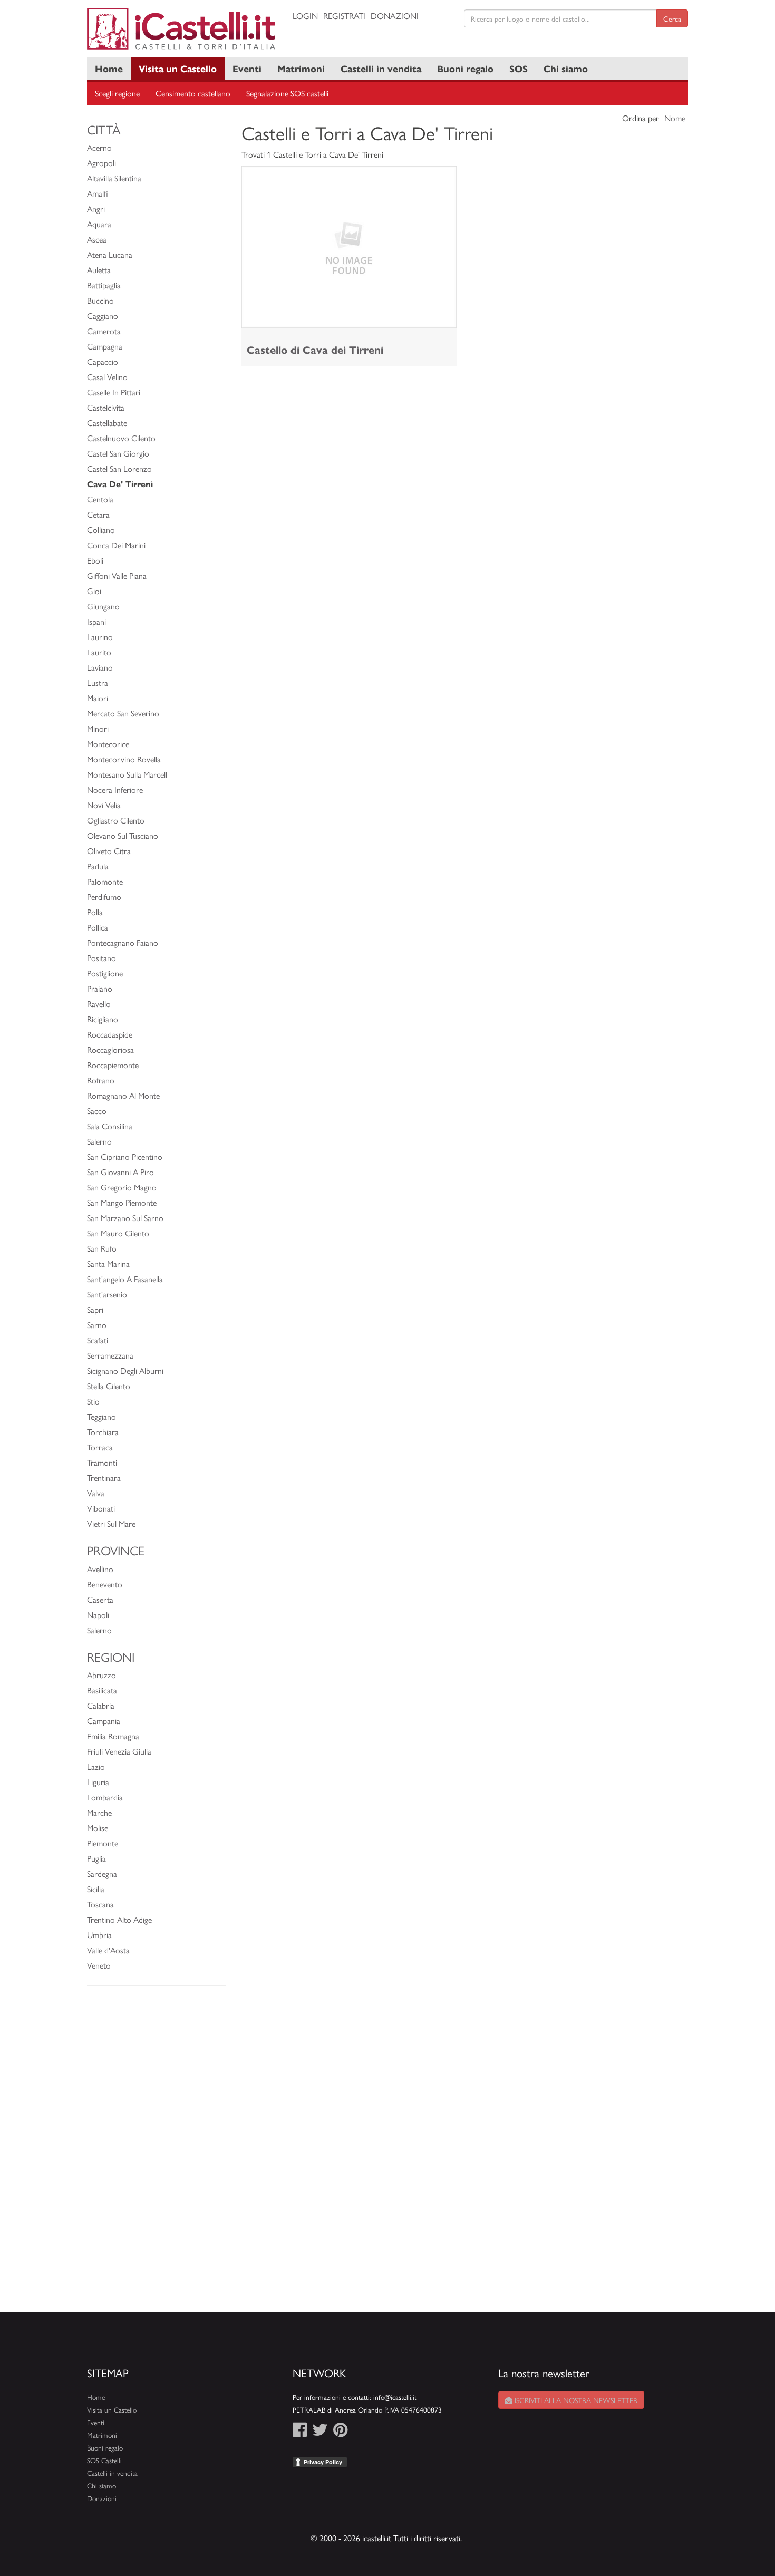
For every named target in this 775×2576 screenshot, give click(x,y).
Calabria (101, 1705)
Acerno (99, 147)
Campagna (105, 346)
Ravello (99, 1004)
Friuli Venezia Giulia (119, 1751)
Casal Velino (107, 377)
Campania (104, 1721)
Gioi (94, 591)
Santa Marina (108, 1263)
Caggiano (103, 316)
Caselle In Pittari (114, 392)
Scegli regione (117, 93)
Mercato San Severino (123, 713)
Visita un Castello (178, 68)
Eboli (95, 560)
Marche (99, 1812)
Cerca (672, 18)
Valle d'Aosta (108, 1950)
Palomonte (105, 881)
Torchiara (103, 1432)
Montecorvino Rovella (124, 759)
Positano (101, 958)
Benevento (105, 1584)
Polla (95, 912)
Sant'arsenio (107, 1294)
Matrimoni (301, 68)
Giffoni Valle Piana (117, 575)
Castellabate (107, 423)
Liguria (98, 1782)
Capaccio (103, 361)
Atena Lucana (110, 254)
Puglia (96, 1858)
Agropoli (101, 163)
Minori (98, 728)
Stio (93, 1401)
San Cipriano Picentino (125, 1156)
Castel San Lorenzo (119, 468)
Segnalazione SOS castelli (287, 93)
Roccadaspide (110, 1034)
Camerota (104, 331)
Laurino (100, 637)
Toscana (100, 1904)
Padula (98, 866)
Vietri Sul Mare (111, 1523)
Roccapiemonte (113, 1065)
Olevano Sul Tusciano (123, 835)
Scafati (98, 1340)
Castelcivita (106, 407)
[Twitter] (320, 2432)
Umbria (99, 1935)
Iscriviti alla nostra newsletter (575, 2400)
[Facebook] (300, 2432)
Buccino (100, 300)
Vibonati (101, 1508)
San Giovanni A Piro (120, 1172)
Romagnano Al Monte (123, 1095)
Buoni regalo (465, 68)
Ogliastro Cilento (116, 820)
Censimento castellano (193, 93)
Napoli (98, 1615)
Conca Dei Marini (116, 545)
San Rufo (102, 1248)
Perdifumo (104, 897)
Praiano (100, 988)
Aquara (99, 224)
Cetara (98, 514)
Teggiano (101, 1416)
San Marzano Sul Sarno (125, 1218)
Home (109, 68)
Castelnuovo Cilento (121, 438)
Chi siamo (566, 68)
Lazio (96, 1766)
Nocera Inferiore (115, 790)
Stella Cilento (109, 1386)
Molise (98, 1828)
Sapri (95, 1309)
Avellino (100, 1569)
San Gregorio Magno (122, 1187)
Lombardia (105, 1797)
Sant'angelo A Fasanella (125, 1279)
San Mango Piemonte (122, 1202)
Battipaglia (104, 285)
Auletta (99, 270)
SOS (519, 68)
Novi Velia (104, 805)
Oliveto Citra (109, 851)
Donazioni (395, 16)
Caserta (100, 1599)
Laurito (99, 652)
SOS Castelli (104, 2460)
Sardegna (102, 1873)
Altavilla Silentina (114, 178)
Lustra (98, 682)
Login (305, 16)
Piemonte (103, 1843)
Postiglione (105, 973)
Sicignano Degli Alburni (125, 1371)
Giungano (103, 606)
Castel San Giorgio (118, 453)
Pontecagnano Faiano (123, 942)
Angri (96, 209)
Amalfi (98, 193)
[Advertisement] (156, 2154)
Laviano (100, 667)
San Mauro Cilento (118, 1233)
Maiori (98, 698)
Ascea (97, 239)
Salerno (99, 1141)
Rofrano (101, 1080)
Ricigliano (103, 1019)
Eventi (247, 68)
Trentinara (104, 1478)
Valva (96, 1493)
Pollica (98, 927)
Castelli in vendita (381, 68)
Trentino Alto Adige (119, 1919)
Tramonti (102, 1462)
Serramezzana (110, 1355)
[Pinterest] (340, 2432)
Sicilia (96, 1889)
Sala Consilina (110, 1126)
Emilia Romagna (113, 1736)
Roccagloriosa (110, 1049)
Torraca (100, 1447)
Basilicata (102, 1690)
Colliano (101, 530)
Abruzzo (101, 1675)
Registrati (344, 16)
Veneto (99, 1965)
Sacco (97, 1111)
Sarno (97, 1325)
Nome (675, 118)
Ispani (96, 621)
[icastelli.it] (182, 29)
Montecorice (108, 744)
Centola (100, 499)
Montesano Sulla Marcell (127, 774)
